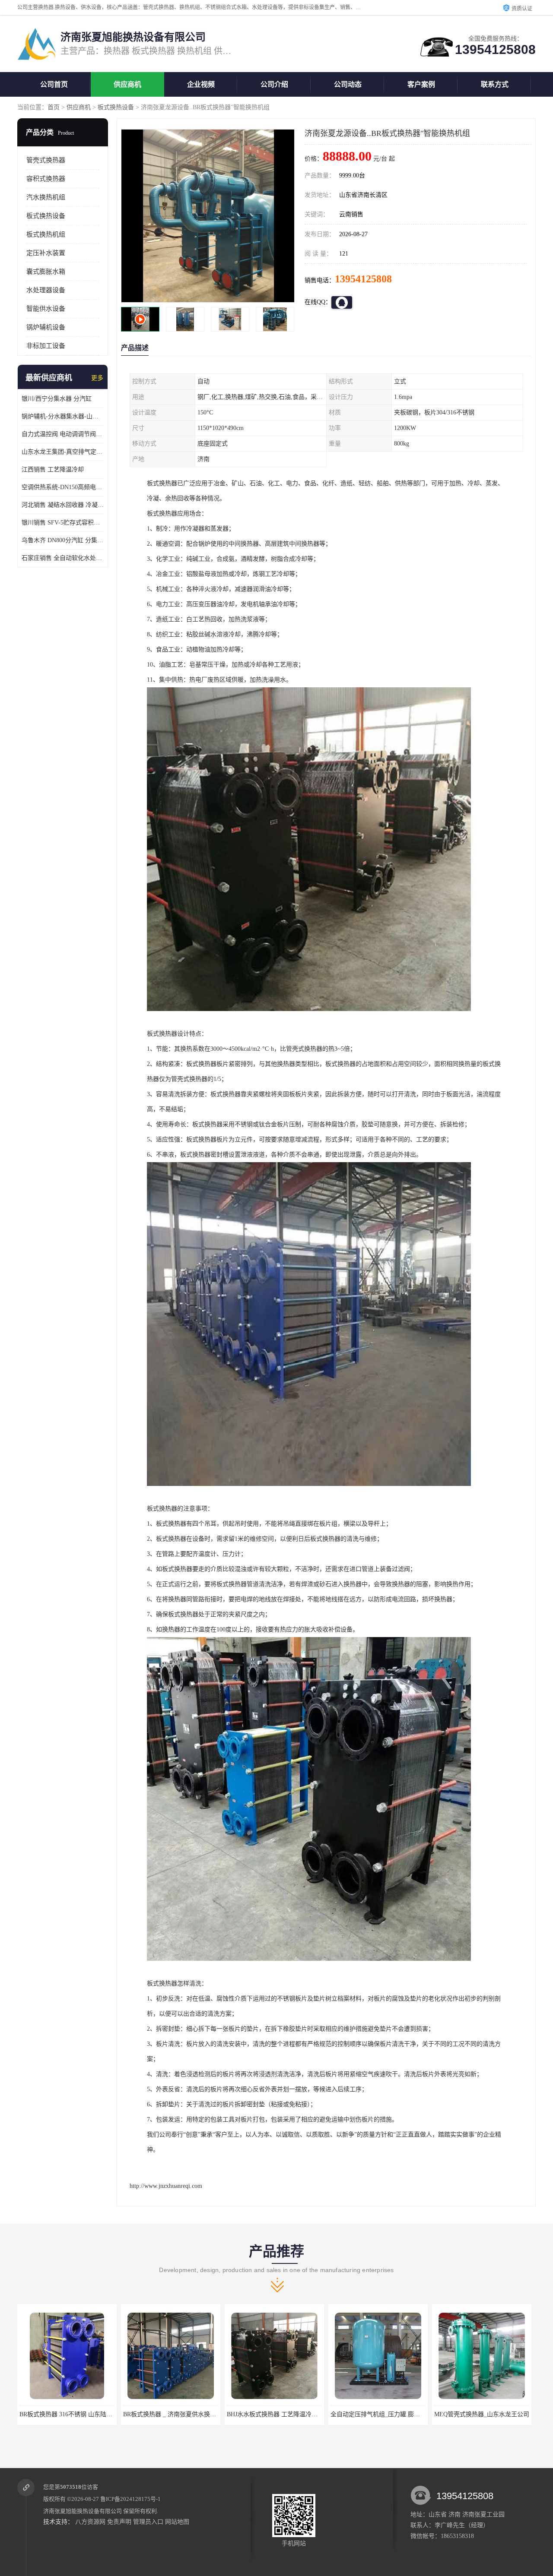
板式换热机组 (46, 234)
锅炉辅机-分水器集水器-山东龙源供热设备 (63, 416)
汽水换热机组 (46, 197)
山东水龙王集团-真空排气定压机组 (63, 452)
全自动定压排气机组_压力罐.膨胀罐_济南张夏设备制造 (197, 2414)
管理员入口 (148, 2522)
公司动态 (348, 84)
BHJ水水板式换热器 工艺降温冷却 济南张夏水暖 (84, 2414)
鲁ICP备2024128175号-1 (130, 2499)
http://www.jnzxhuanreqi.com (166, 2186)
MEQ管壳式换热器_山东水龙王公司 (274, 2414)
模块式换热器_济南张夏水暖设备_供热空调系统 (394, 2414)
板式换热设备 (116, 107)
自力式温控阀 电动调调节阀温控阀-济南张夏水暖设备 (63, 434)
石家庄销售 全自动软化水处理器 (63, 558)
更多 (97, 378)
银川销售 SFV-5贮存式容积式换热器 (63, 523)
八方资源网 (90, 2522)
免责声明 (119, 2522)
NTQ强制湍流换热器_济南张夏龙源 (482, 2414)
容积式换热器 (46, 179)
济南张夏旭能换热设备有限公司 (83, 2511)
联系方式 (495, 84)
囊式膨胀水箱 (46, 272)
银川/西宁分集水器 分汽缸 (57, 399)
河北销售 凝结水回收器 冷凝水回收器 (63, 505)
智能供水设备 (46, 309)
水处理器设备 (46, 290)
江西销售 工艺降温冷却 (53, 469)
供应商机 (127, 84)
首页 (54, 107)
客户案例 (421, 84)
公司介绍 (274, 84)
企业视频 (201, 84)
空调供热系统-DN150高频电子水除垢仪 (63, 487)
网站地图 (177, 2522)
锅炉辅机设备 (46, 327)
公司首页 (54, 84)
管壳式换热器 (46, 160)
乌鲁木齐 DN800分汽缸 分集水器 (63, 540)
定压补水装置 (46, 253)
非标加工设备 (46, 346)
